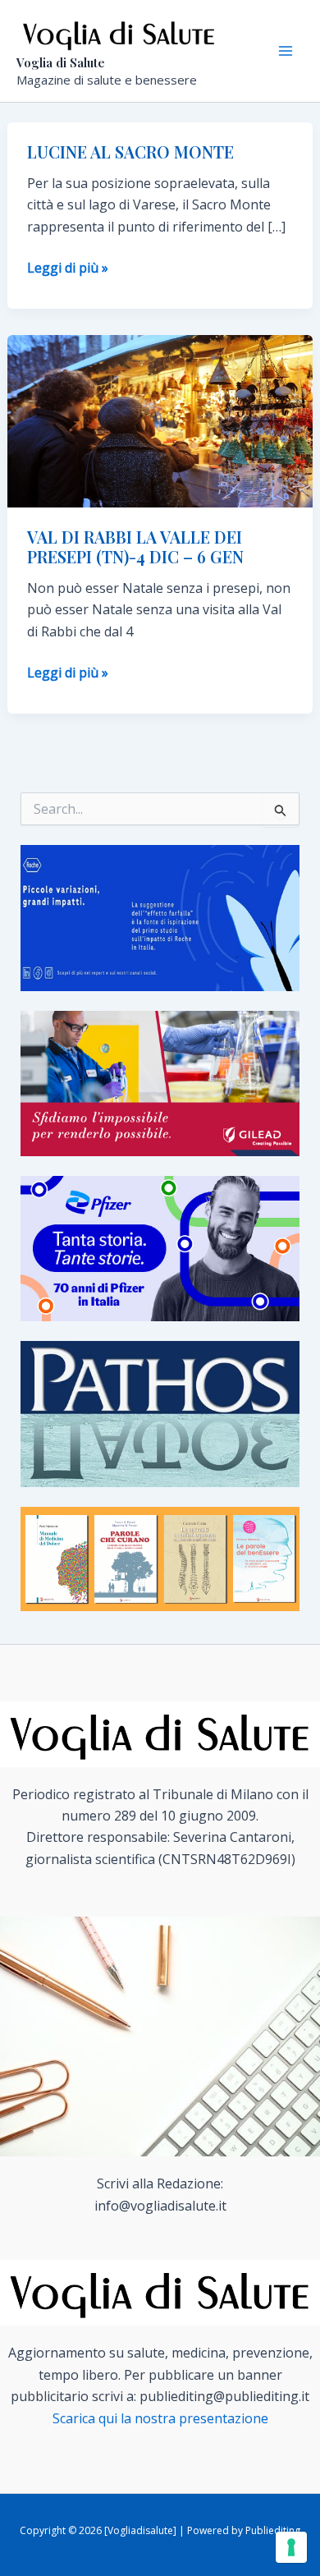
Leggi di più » (68, 268)
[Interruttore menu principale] (286, 51)
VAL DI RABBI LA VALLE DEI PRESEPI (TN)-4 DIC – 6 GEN (135, 547)
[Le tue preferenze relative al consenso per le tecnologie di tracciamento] (291, 2547)
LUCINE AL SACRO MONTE (130, 152)
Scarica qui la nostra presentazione (160, 2418)
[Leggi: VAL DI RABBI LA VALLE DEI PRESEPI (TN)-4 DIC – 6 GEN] (160, 420)
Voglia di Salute (61, 62)
